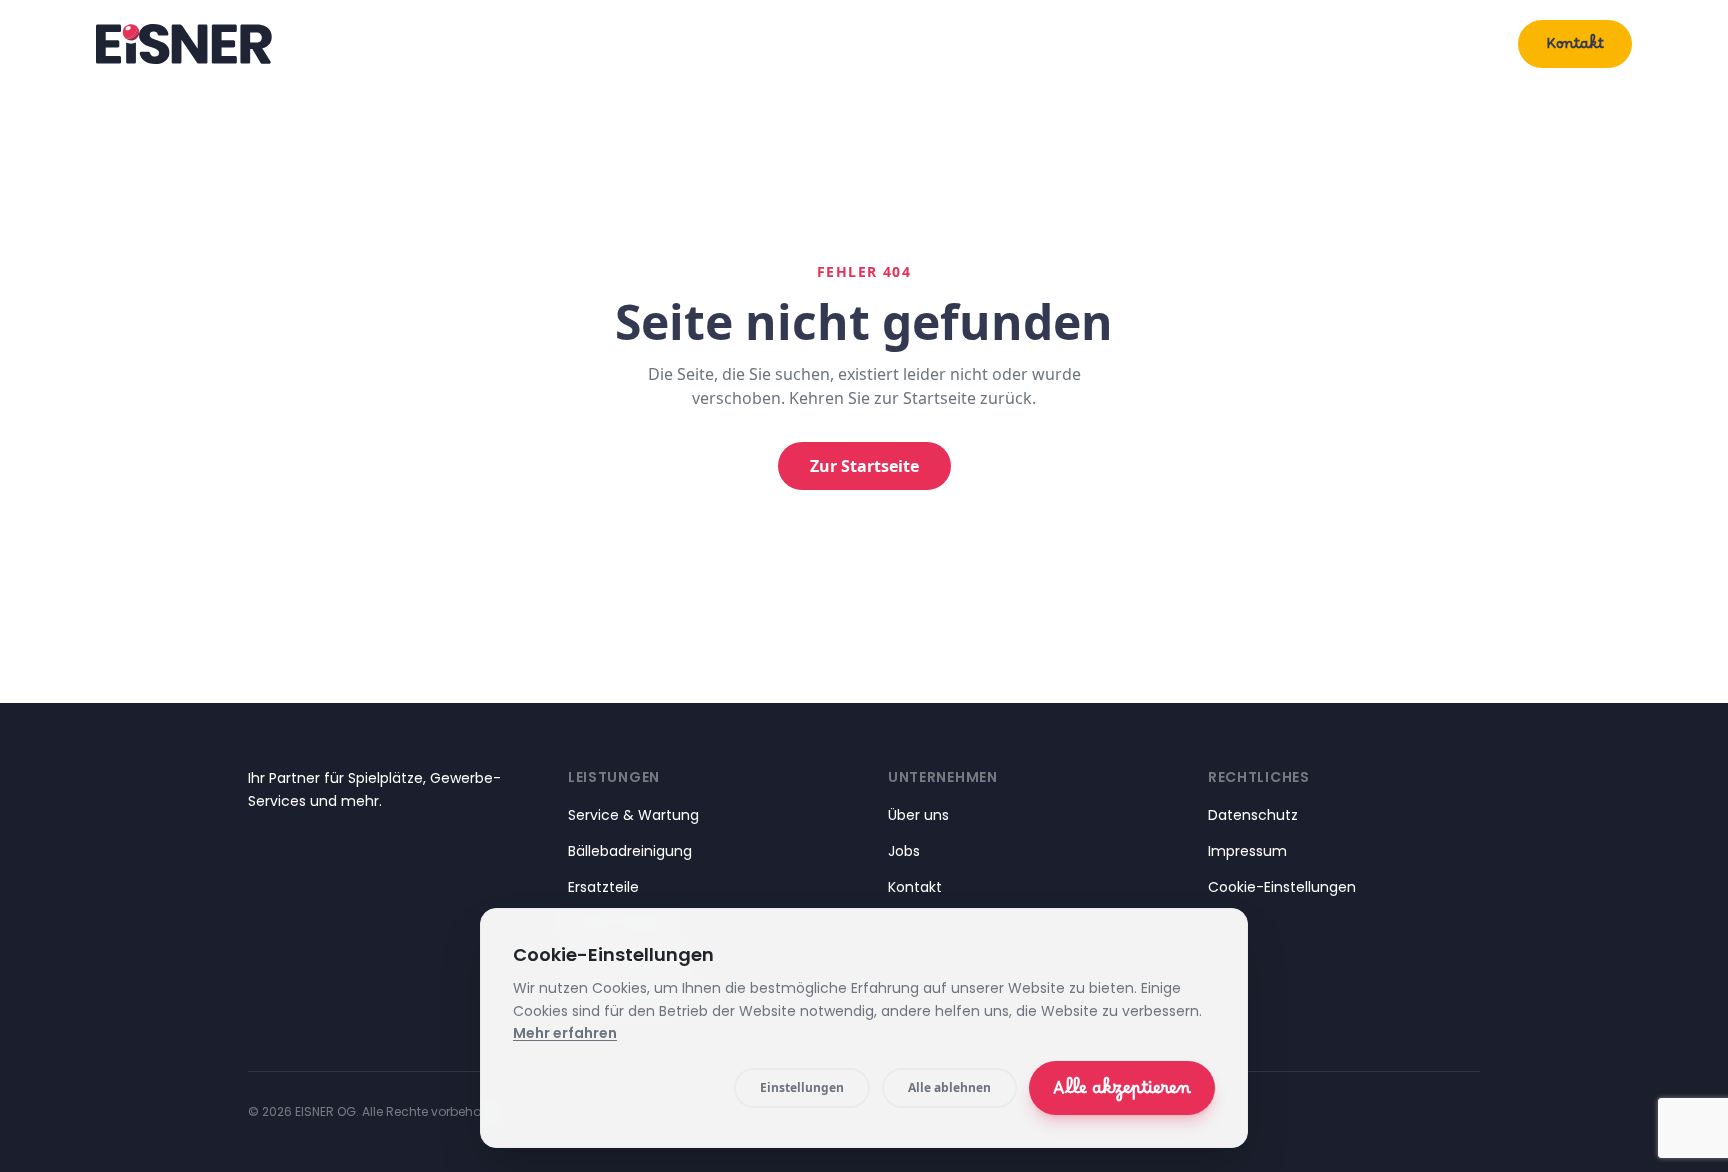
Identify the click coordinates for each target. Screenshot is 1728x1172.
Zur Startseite (864, 466)
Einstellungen (802, 1087)
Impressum (1247, 851)
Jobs (904, 851)
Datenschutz (1253, 815)
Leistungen (1318, 43)
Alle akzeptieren (1122, 1093)
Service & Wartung (633, 815)
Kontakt (1575, 48)
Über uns (1451, 43)
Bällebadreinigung (630, 851)
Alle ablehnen (949, 1087)
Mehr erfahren (565, 1033)
